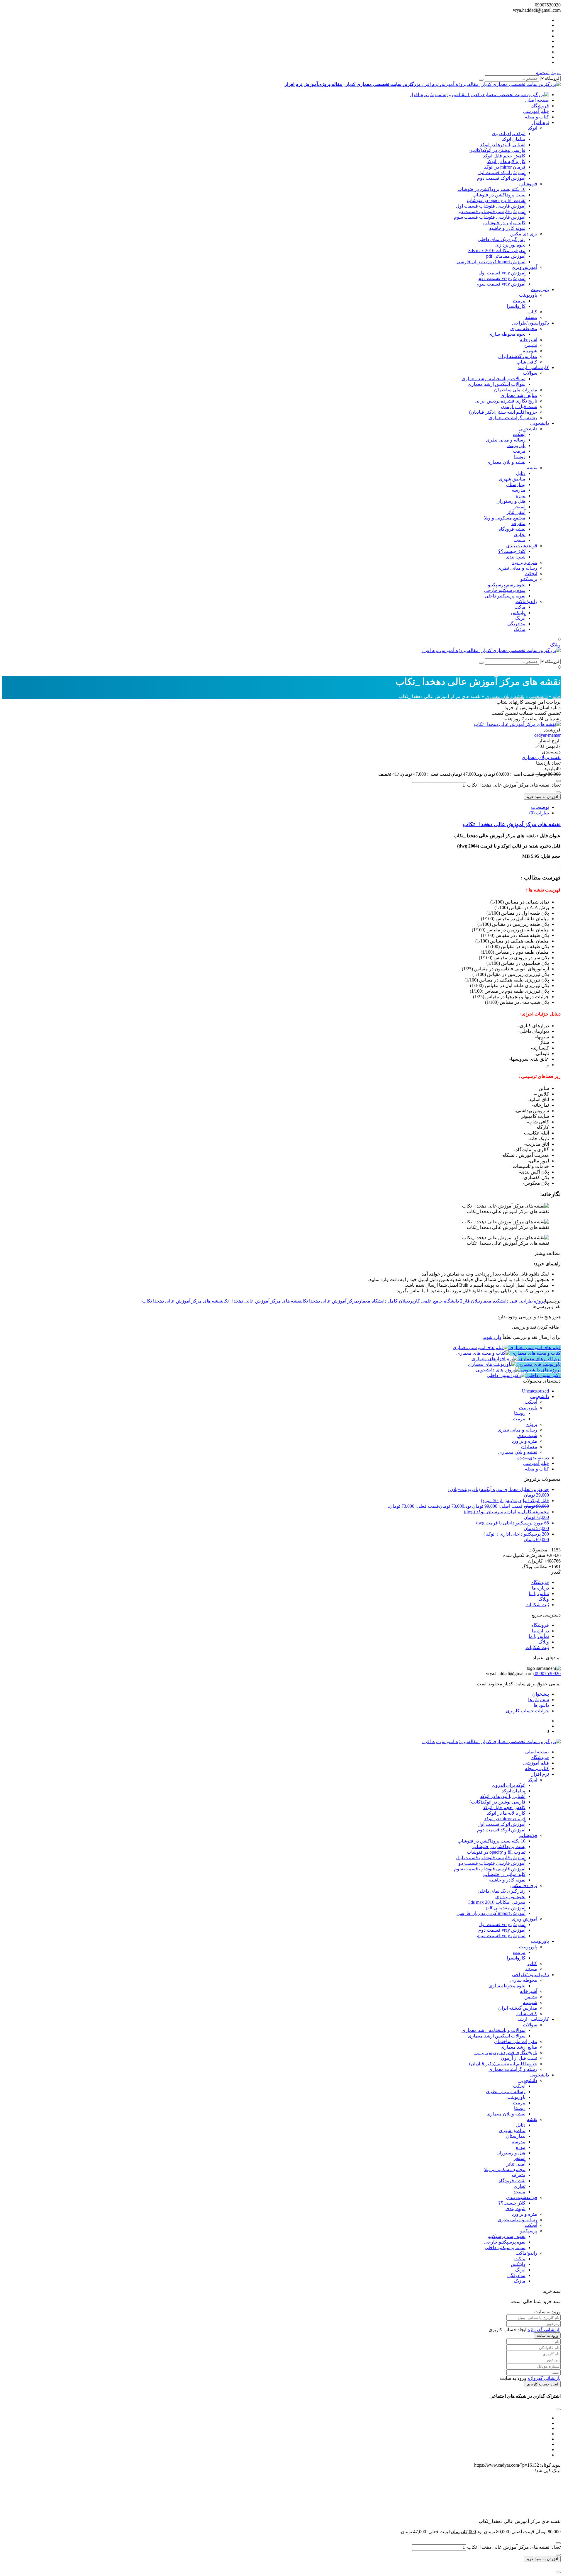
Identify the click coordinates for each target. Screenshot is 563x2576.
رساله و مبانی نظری (506, 440)
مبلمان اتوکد (514, 139)
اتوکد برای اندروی (509, 134)
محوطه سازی (524, 328)
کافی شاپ (527, 362)
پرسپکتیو (529, 579)
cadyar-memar (547, 735)
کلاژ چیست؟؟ (512, 551)
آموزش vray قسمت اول (502, 273)
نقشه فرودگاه (512, 529)
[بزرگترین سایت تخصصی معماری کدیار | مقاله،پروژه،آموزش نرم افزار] (479, 95)
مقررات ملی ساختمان (516, 390)
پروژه (532, 1424)
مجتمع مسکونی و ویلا (505, 518)
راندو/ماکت (526, 601)
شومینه (530, 351)
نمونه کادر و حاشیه (507, 228)
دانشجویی (540, 423)
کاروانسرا (516, 306)
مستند (531, 317)
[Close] (558, 2572)
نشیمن (531, 345)
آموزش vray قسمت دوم (502, 278)
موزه (521, 496)
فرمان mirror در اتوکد (505, 167)
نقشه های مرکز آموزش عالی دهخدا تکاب (182, 1301)
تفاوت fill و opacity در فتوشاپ (496, 200)
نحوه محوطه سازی (507, 334)
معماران (529, 1447)
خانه (557, 696)
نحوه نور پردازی (510, 245)
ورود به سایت (547, 2335)
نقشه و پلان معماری (506, 462)
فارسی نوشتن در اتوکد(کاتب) (497, 150)
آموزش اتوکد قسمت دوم (501, 178)
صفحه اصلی (537, 100)
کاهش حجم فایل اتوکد (504, 156)
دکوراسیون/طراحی (530, 323)
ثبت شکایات (537, 1605)
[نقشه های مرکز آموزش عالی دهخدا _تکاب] (517, 724)
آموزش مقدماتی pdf (506, 256)
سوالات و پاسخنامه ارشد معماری (494, 379)
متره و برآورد (524, 562)
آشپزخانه (529, 340)
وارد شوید (492, 1337)
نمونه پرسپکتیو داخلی (505, 596)
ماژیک (520, 629)
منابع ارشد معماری (519, 395)
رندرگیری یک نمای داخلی (502, 239)
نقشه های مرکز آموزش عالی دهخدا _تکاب (512, 824)
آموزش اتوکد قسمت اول (501, 173)
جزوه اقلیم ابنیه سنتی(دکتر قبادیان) (503, 412)
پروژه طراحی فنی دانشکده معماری (512, 1301)
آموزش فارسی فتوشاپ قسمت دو (492, 212)
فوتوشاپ (528, 184)
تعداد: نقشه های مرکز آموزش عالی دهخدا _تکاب (514, 785)
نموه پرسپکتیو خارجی (505, 590)
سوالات (530, 373)
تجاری (520, 535)
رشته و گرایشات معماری (513, 418)
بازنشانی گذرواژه (544, 2330)
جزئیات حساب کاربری (527, 1711)
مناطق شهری (512, 479)
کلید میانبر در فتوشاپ (504, 223)
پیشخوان (541, 1694)
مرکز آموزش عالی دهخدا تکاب (330, 1301)
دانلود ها (541, 1705)
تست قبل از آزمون (519, 406)
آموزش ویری (524, 267)
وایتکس (518, 613)
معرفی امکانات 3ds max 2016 (497, 251)
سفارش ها (539, 1700)
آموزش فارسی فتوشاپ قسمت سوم (490, 217)
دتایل (521, 473)
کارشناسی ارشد (533, 367)
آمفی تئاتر (516, 512)
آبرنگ (520, 618)
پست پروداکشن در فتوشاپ (499, 195)
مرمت (519, 301)
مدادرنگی (516, 624)
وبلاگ (555, 645)
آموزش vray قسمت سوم (501, 284)
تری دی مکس (524, 234)
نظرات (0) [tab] (539, 813)
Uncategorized (535, 1391)
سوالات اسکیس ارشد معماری (497, 384)
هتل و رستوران (511, 501)
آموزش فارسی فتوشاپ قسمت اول (491, 206)
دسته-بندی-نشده (533, 1458)
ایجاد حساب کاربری (543, 2384)
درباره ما (540, 1588)
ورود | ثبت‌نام (548, 73)
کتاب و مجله (537, 117)
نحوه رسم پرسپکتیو (507, 585)
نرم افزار (540, 122)
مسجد (519, 540)
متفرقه (518, 523)
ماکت (520, 607)
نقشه (532, 468)
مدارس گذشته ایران (518, 356)
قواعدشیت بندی (522, 546)
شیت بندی (515, 557)
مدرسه (519, 490)
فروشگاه (540, 106)
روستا (520, 457)
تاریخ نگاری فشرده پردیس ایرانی (506, 401)
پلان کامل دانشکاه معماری (382, 1301)
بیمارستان (516, 484)
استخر (519, 507)
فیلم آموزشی (536, 111)
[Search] (481, 80)
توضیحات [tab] (540, 807)
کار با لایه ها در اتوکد (506, 161)
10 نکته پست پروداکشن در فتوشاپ (491, 189)
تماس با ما (539, 1593)
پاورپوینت (540, 289)
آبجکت (519, 434)
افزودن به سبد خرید (542, 797)
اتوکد (533, 128)
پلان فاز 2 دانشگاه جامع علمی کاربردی (443, 1301)
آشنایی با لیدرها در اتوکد (503, 145)
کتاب (532, 312)
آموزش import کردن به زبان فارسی (491, 262)
